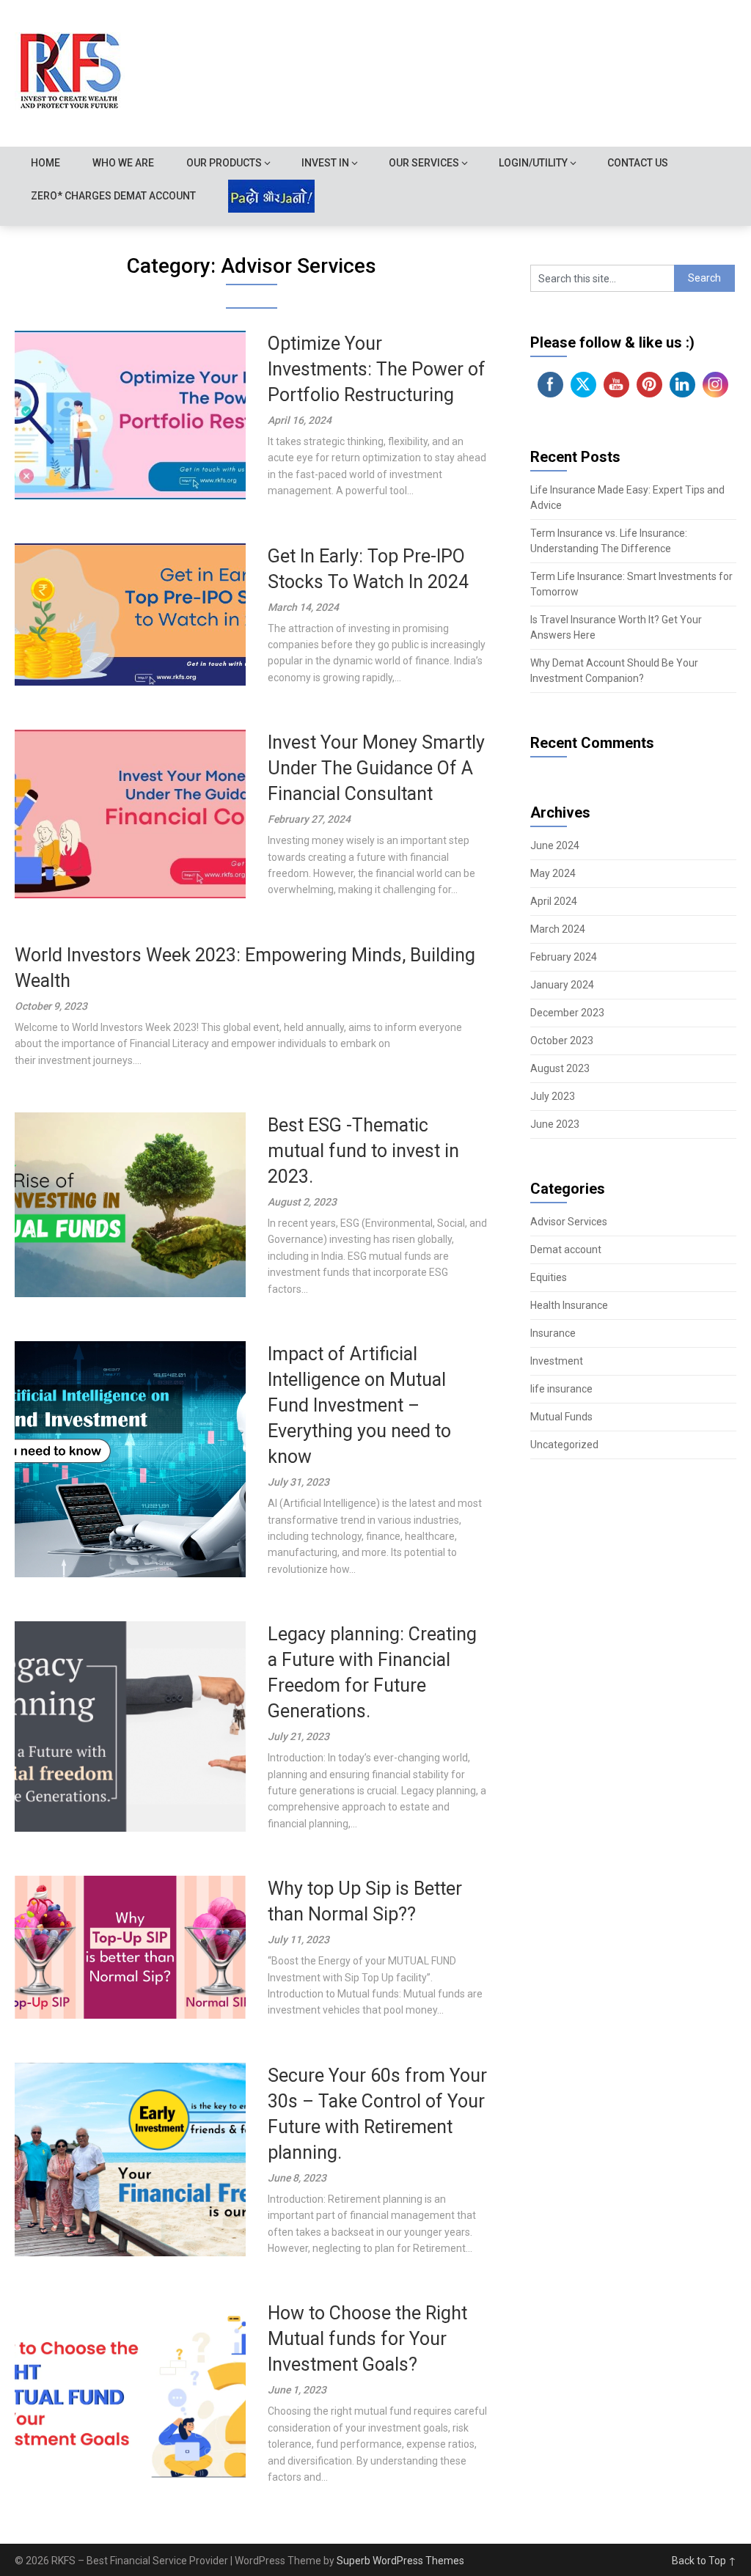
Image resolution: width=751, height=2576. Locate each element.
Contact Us (638, 163)
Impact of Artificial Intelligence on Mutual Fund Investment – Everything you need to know (359, 1405)
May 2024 (553, 873)
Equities (549, 1277)
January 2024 (562, 985)
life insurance (561, 1389)
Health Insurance (569, 1305)
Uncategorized (564, 1445)
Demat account (566, 1250)
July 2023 (553, 1096)
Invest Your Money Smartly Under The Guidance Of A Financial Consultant (376, 768)
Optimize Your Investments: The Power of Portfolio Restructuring (377, 369)
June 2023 (555, 1124)
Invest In (325, 163)
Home (45, 163)
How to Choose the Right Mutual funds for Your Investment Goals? (367, 2339)
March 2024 (558, 929)
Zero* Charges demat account (113, 196)
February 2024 (564, 957)
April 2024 (554, 901)
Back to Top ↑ (704, 2561)
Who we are (123, 163)
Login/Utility (533, 163)
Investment (557, 1361)
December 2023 (567, 1013)
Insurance (553, 1333)
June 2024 (555, 845)
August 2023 (560, 1068)
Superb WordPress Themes (400, 2561)
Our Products (224, 163)
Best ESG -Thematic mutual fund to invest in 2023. (363, 1151)
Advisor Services (569, 1222)
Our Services (424, 163)
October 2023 (562, 1041)
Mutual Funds (561, 1417)
